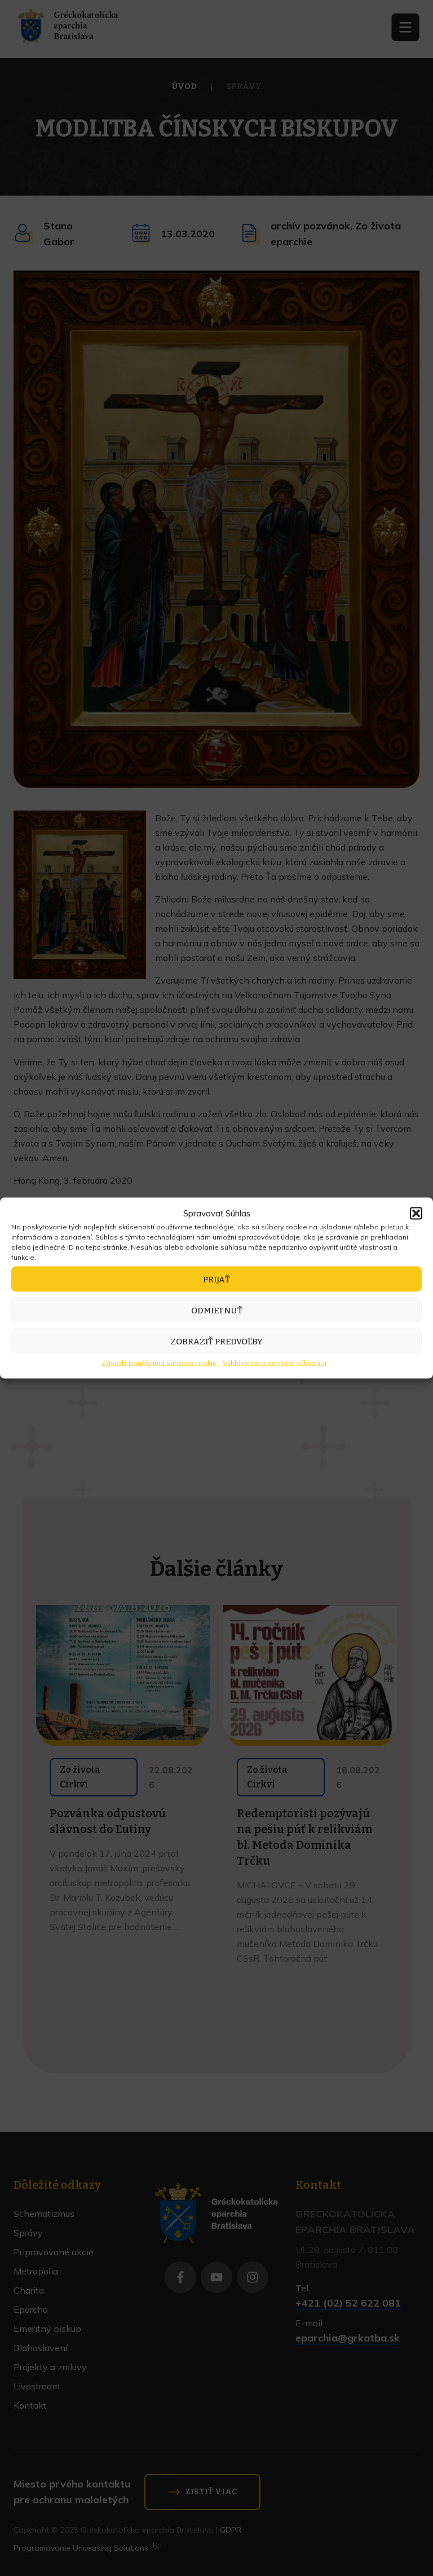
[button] (416, 1214)
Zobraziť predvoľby (216, 1341)
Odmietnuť (217, 1310)
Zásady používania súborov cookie (159, 1363)
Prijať (216, 1279)
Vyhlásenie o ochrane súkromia (275, 1363)
